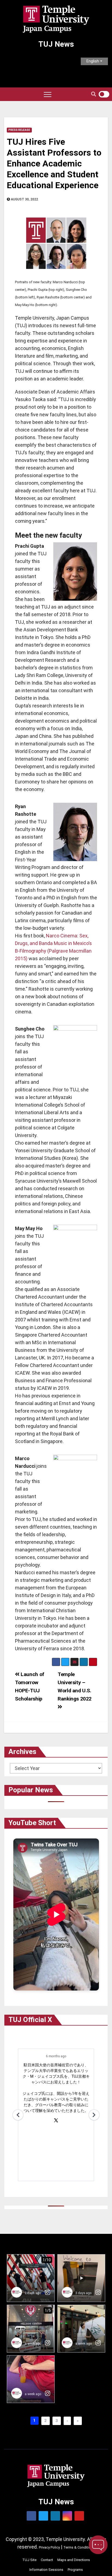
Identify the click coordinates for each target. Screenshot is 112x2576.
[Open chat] (98, 2545)
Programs (75, 2570)
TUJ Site (29, 2560)
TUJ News (56, 44)
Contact (47, 2560)
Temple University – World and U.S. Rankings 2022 (75, 1687)
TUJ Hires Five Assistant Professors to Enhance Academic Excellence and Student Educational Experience (54, 163)
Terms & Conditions (79, 2547)
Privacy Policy (49, 2547)
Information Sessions (46, 2570)
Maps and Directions (74, 2560)
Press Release (19, 130)
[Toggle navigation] (48, 94)
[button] (94, 94)
